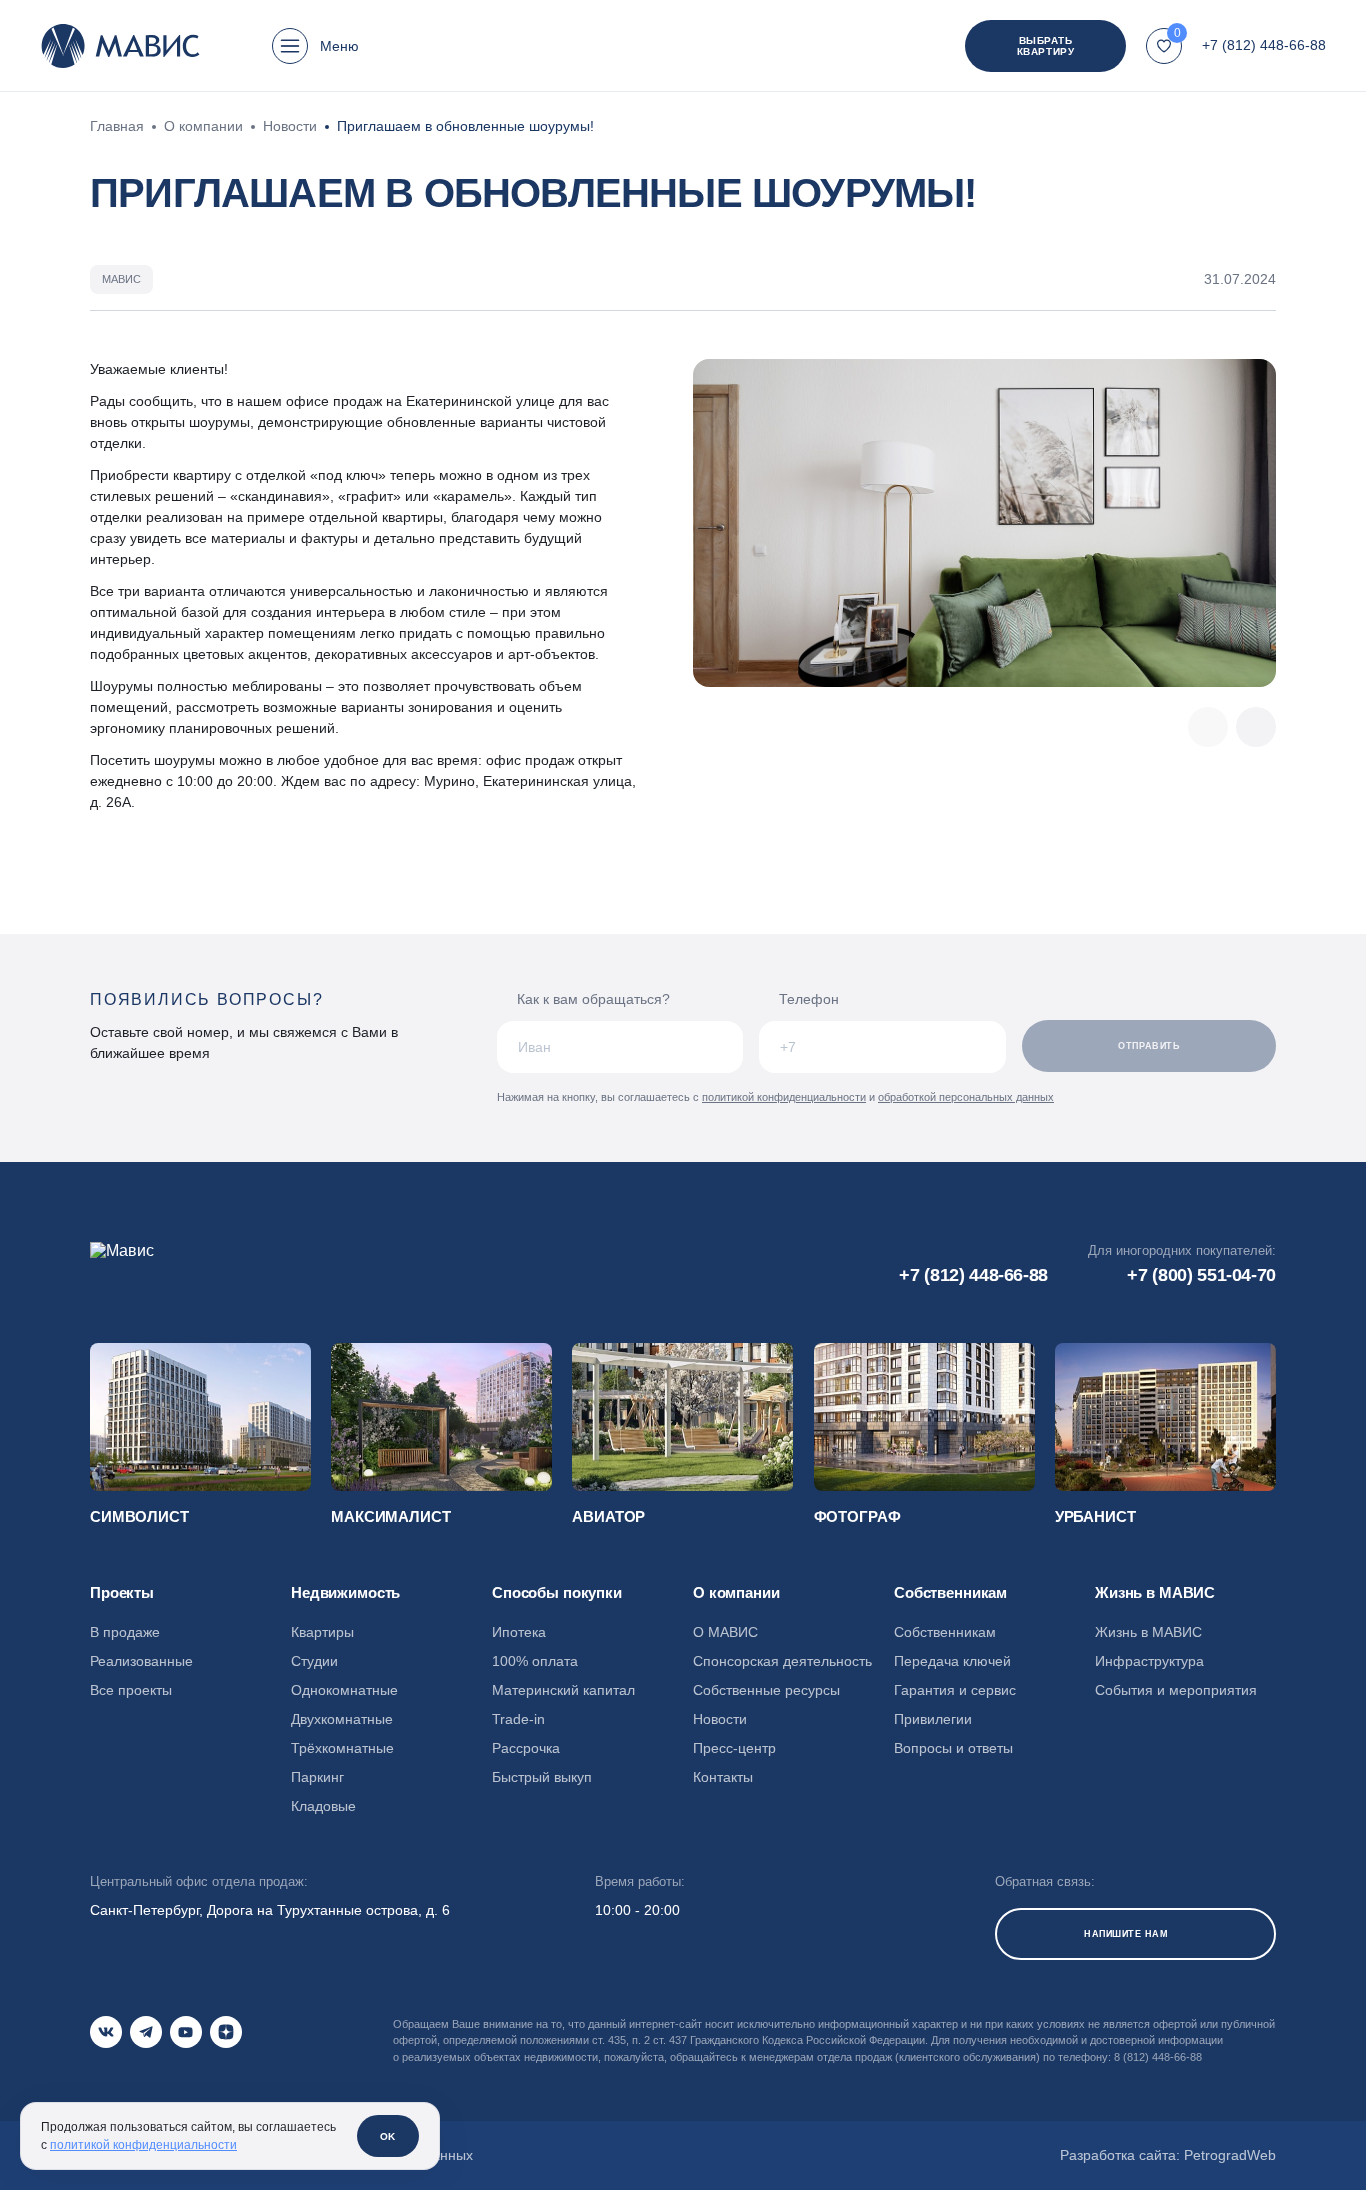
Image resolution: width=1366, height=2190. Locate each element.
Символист (139, 1516)
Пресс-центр (734, 1748)
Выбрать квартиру (1045, 46)
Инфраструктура (1149, 1661)
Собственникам (945, 1632)
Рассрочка (526, 1748)
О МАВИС (725, 1632)
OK (388, 2136)
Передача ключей (952, 1661)
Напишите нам (1126, 1934)
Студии (314, 1661)
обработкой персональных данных (966, 1097)
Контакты (723, 1777)
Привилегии (933, 1719)
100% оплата (535, 1661)
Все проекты (131, 1690)
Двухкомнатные (342, 1719)
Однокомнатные (344, 1690)
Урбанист (1095, 1516)
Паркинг (317, 1777)
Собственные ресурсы (766, 1690)
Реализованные (141, 1661)
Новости (720, 1719)
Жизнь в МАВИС (1148, 1632)
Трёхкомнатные (342, 1748)
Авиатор (608, 1516)
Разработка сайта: (1168, 2155)
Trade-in (518, 1719)
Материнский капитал (563, 1690)
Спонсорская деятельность (782, 1661)
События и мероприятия (1176, 1690)
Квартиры (322, 1632)
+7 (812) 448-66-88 (1264, 45)
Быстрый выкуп (542, 1777)
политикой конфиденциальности (784, 1097)
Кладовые (323, 1806)
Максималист (390, 1516)
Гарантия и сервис (955, 1690)
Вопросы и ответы (953, 1748)
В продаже (125, 1632)
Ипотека (519, 1632)
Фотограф (857, 1516)
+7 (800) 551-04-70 (1201, 1275)
